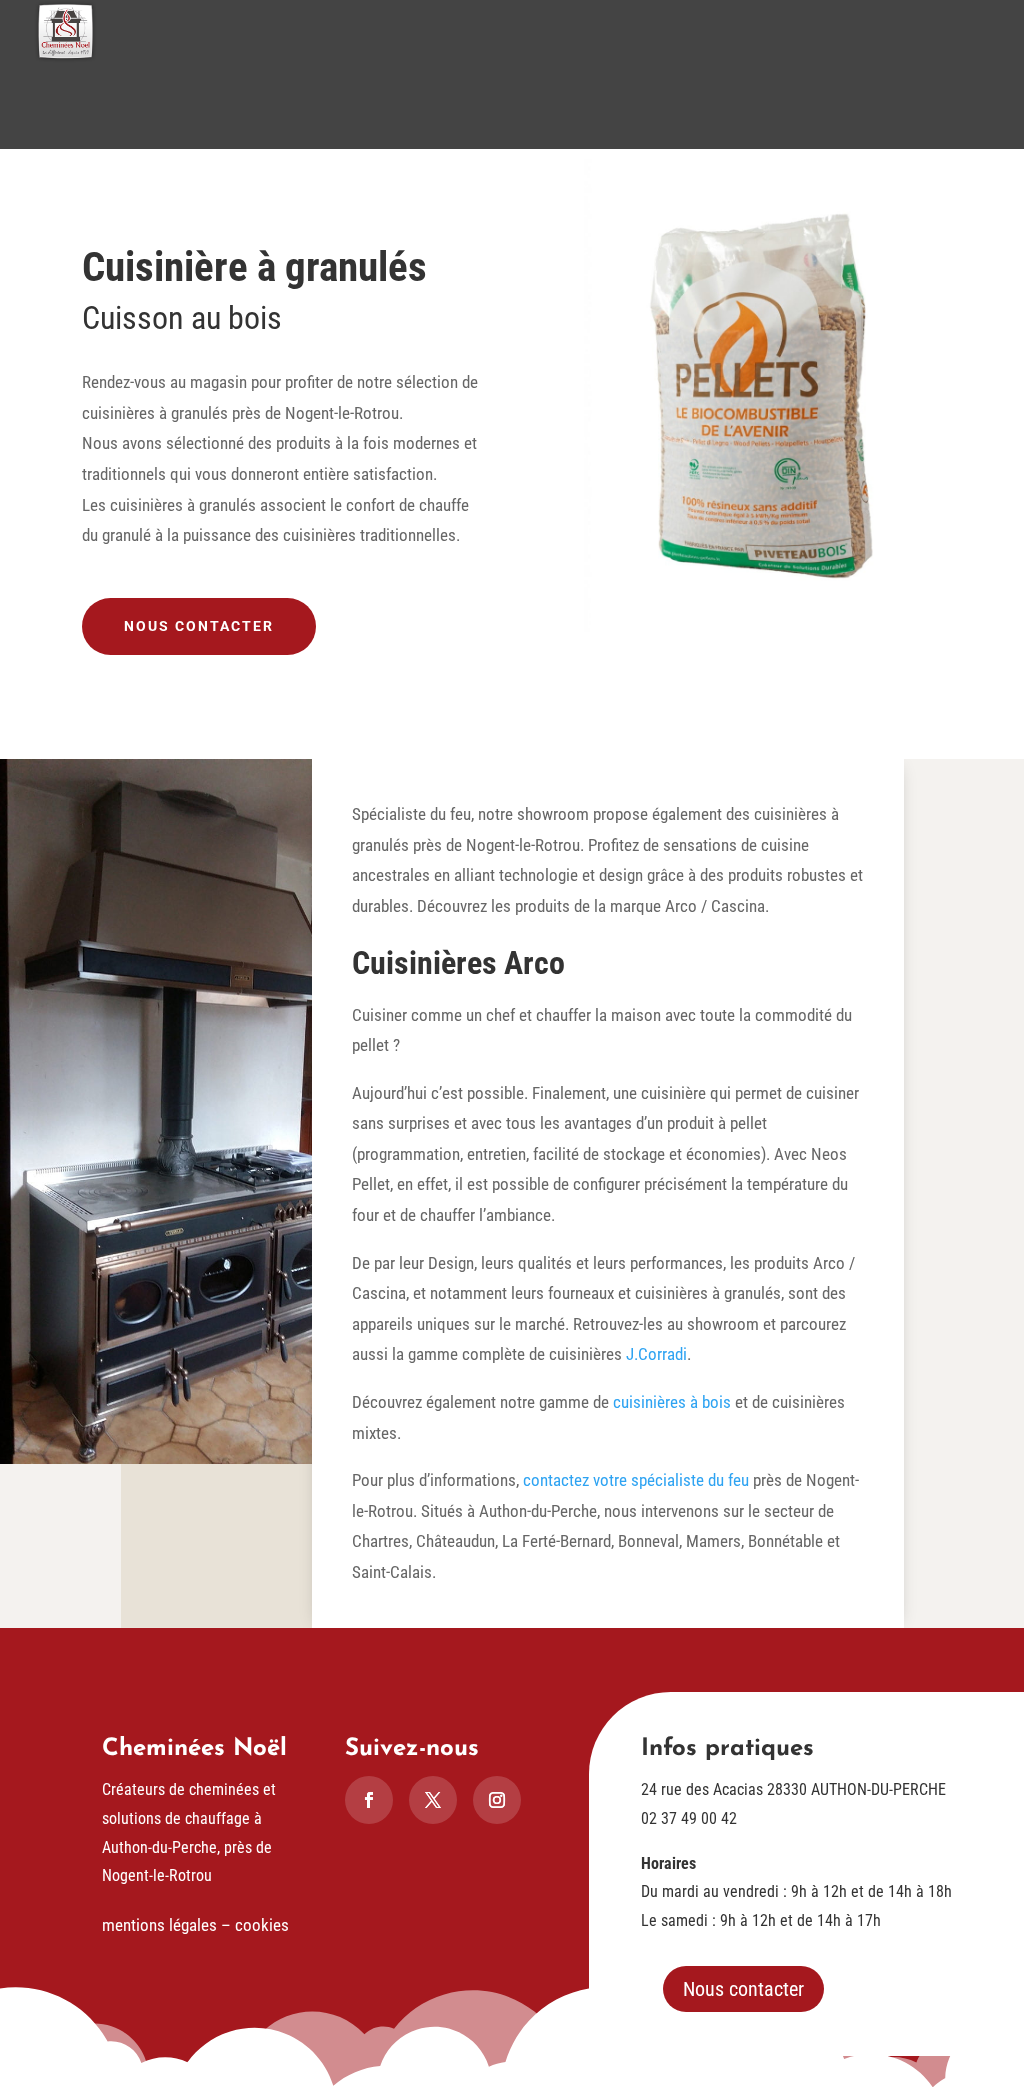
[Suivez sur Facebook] (369, 1800)
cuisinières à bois (672, 1402)
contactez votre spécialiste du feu (636, 1480)
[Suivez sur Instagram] (497, 1800)
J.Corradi (656, 1354)
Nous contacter (199, 626)
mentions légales (159, 1925)
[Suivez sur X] (433, 1800)
